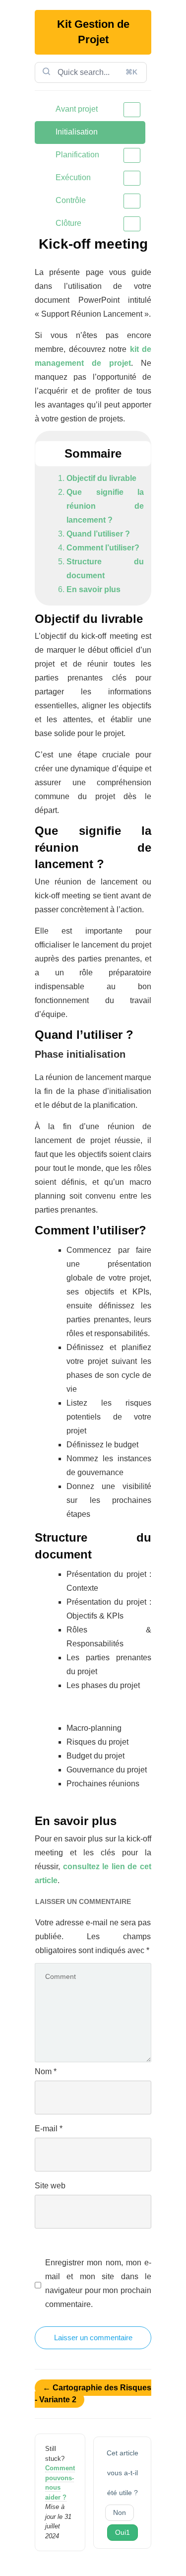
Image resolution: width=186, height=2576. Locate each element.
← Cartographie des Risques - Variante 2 (93, 2394)
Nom (46, 2071)
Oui (123, 2532)
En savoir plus (93, 589)
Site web (50, 2186)
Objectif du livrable (101, 478)
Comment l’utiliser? (103, 548)
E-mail (49, 2129)
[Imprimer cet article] (148, 241)
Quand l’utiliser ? (98, 534)
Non (120, 2512)
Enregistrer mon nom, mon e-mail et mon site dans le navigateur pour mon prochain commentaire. (98, 2283)
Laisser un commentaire (93, 2338)
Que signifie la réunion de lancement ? (105, 506)
